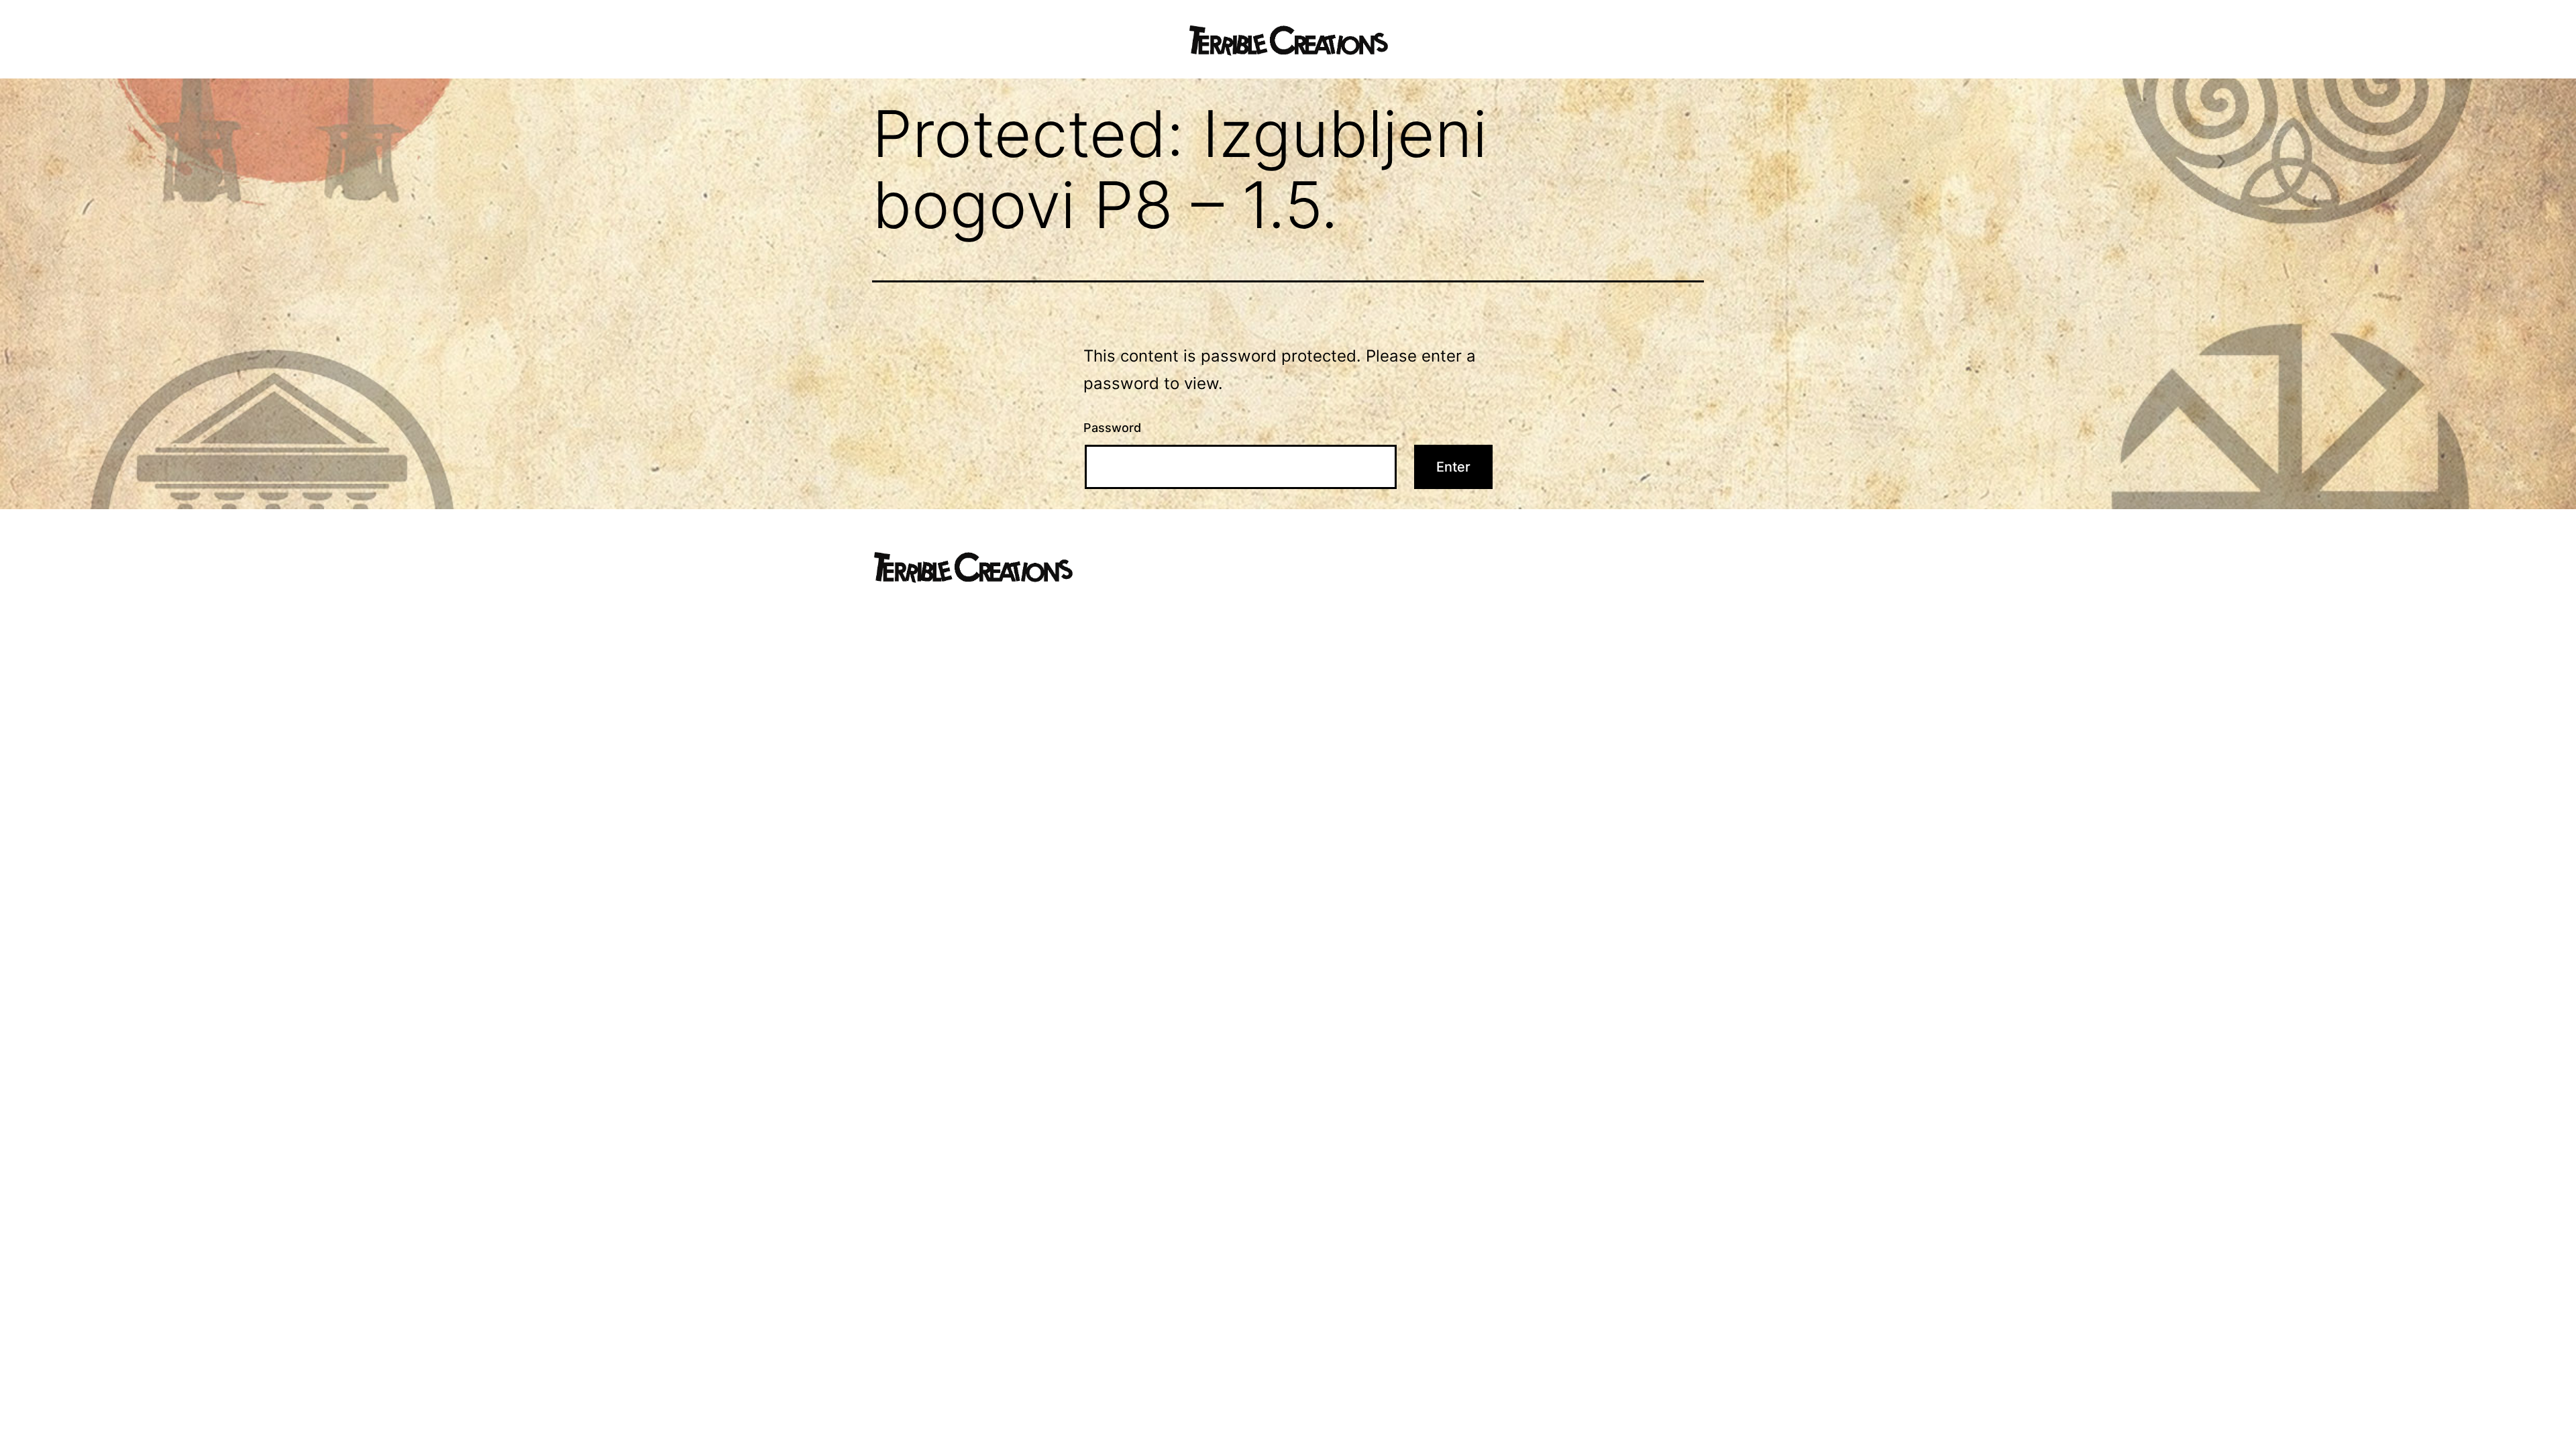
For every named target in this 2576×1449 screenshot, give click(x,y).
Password (1112, 428)
